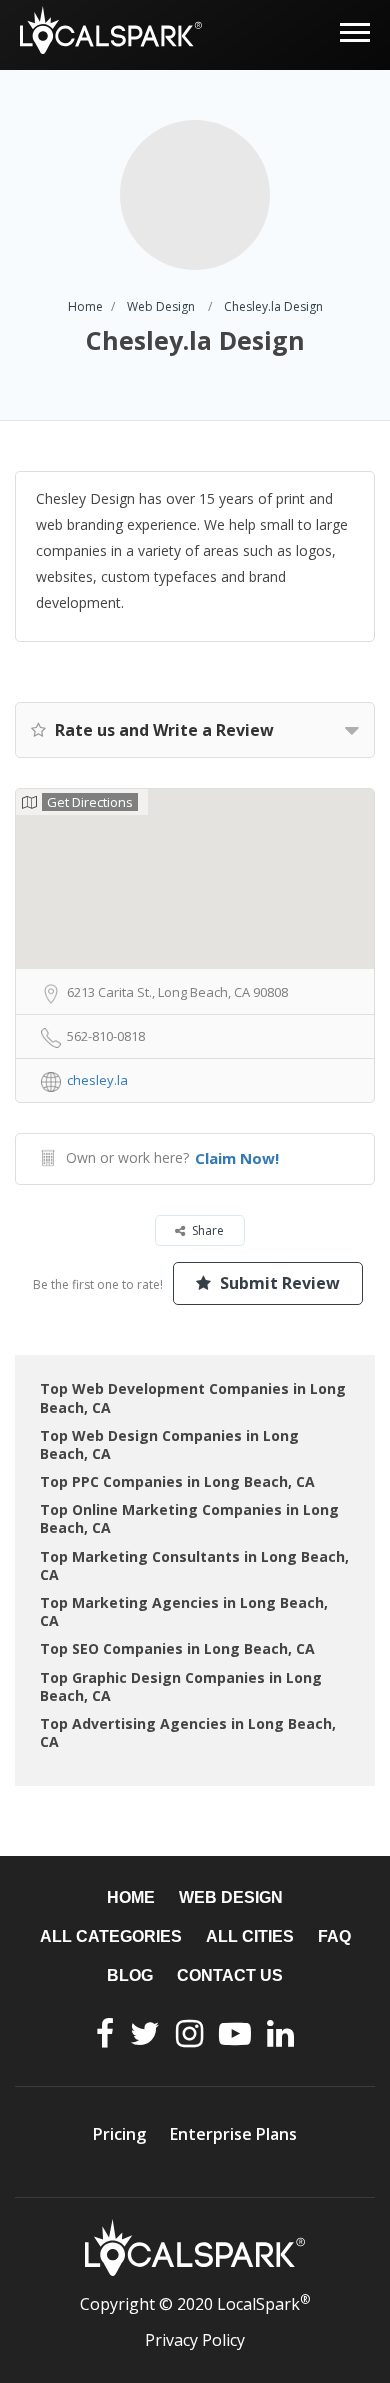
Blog (130, 1975)
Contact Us (230, 1975)
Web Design (161, 306)
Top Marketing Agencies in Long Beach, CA (184, 1611)
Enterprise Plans (233, 2134)
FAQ (334, 1936)
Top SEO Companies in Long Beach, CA (177, 1648)
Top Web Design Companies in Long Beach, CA (169, 1444)
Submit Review (278, 1283)
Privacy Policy (195, 2340)
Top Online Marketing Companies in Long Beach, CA (189, 1518)
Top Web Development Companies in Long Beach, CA (193, 1397)
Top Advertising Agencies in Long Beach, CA (188, 1732)
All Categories (111, 1936)
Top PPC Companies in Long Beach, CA (177, 1481)
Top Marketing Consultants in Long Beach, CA (194, 1565)
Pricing (119, 2134)
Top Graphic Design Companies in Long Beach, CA (181, 1686)
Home (85, 306)
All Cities (250, 1936)
